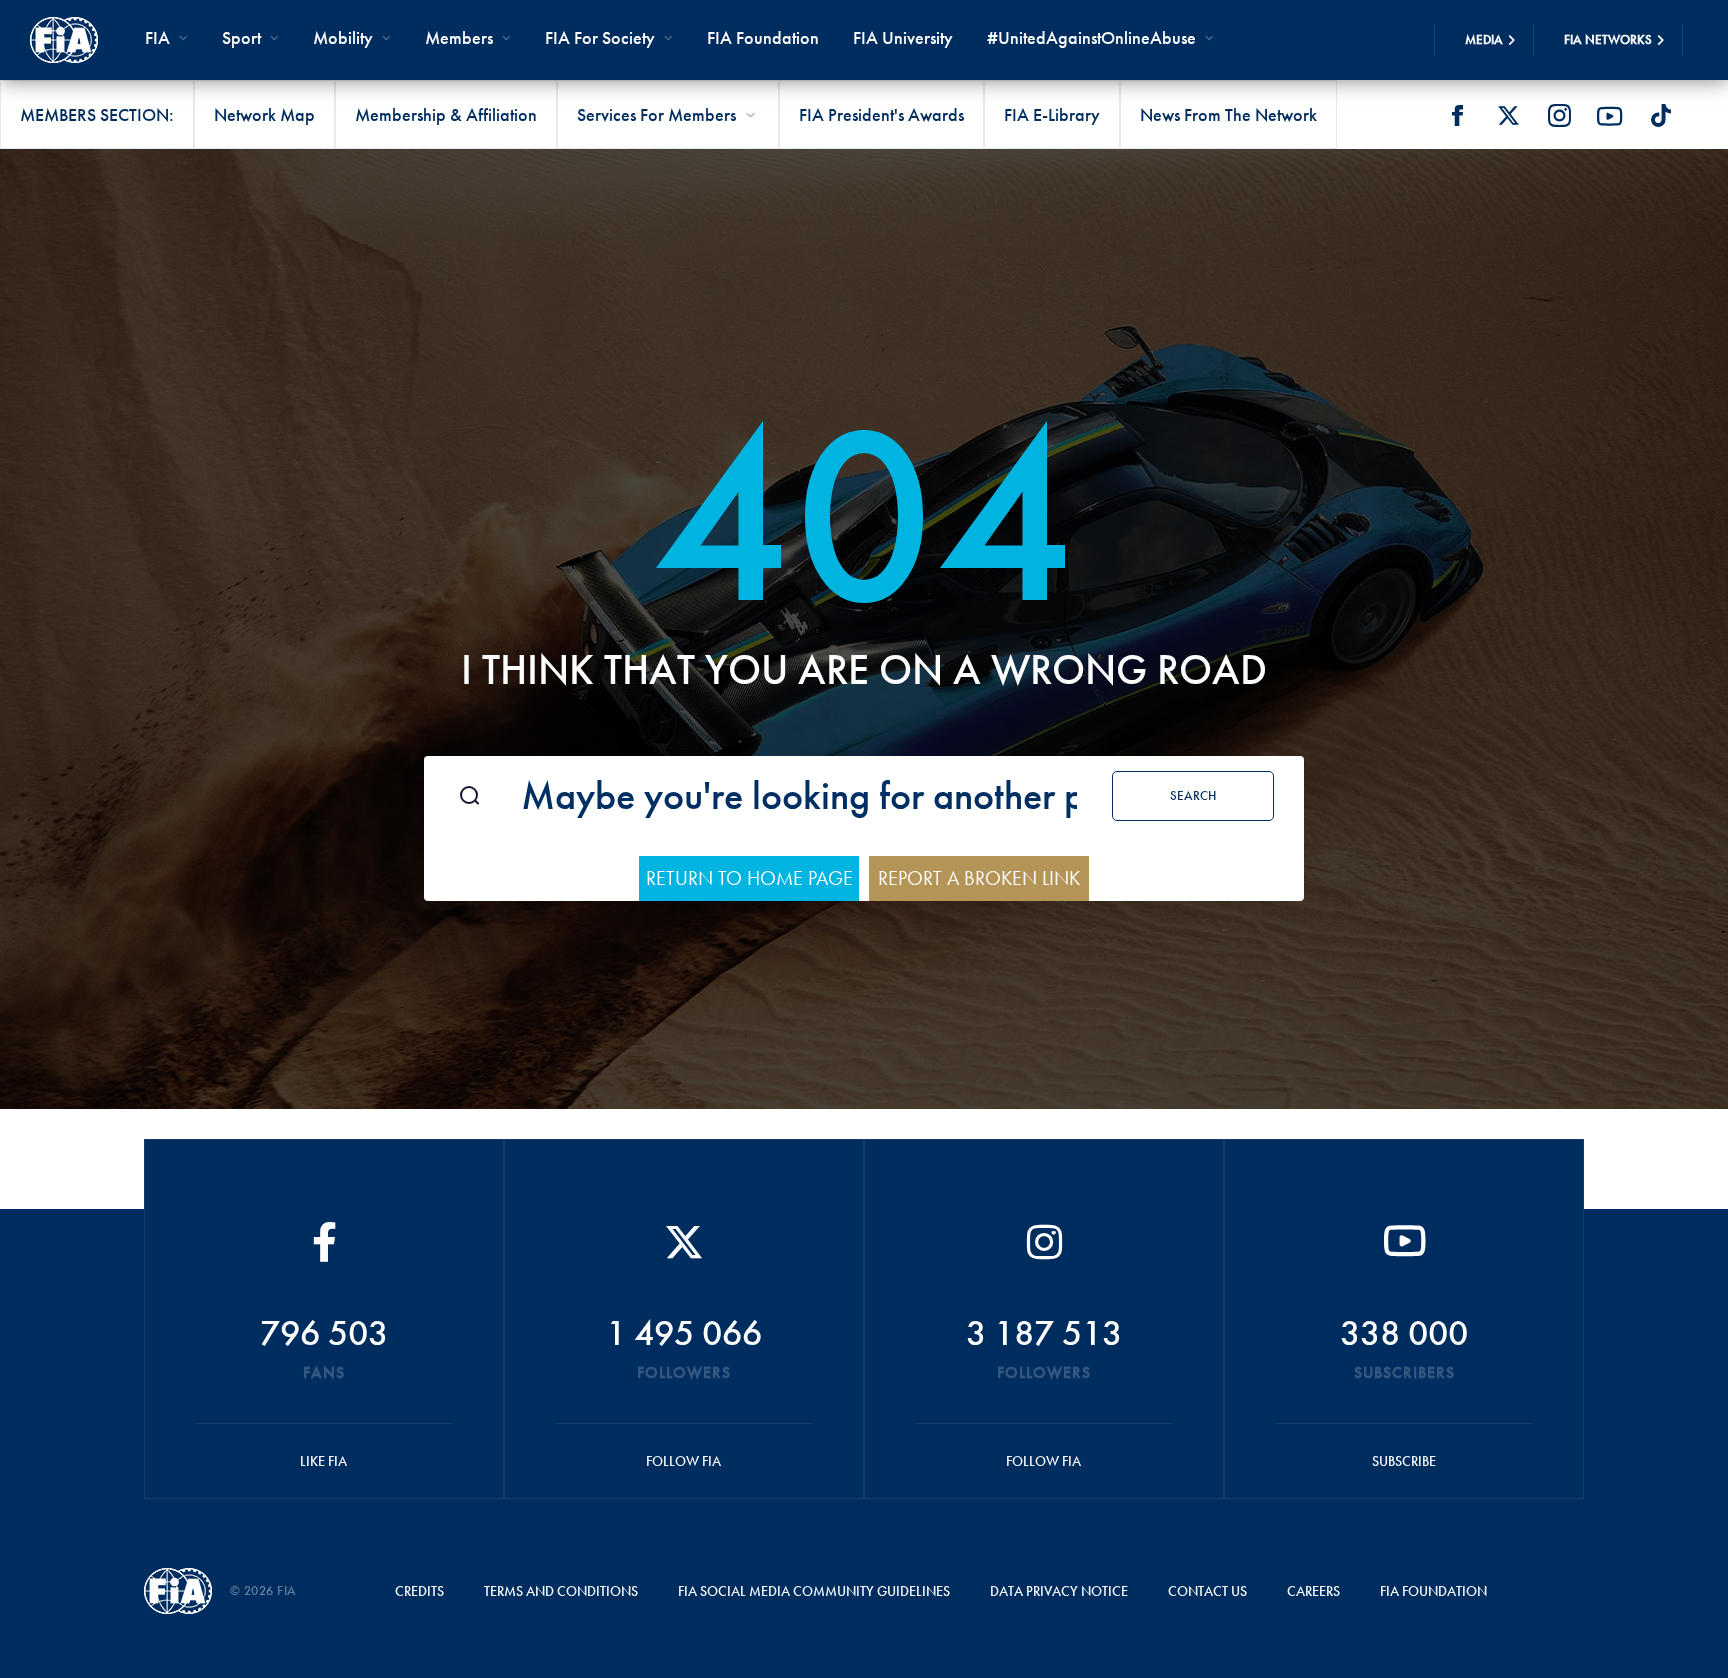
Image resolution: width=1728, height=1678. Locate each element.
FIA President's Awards (881, 114)
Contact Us (1207, 1591)
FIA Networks (1608, 39)
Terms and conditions (561, 1591)
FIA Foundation (763, 37)
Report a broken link (979, 878)
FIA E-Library (1052, 114)
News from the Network (1228, 114)
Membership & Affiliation (446, 114)
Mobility (343, 37)
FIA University (903, 37)
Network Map (264, 114)
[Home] (64, 40)
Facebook (1457, 116)
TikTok (1661, 116)
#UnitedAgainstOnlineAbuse (1091, 37)
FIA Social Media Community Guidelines (814, 1591)
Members (459, 37)
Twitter (1508, 116)
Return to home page (749, 878)
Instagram (1559, 116)
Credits (419, 1591)
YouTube (1610, 116)
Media (1484, 39)
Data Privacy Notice (1059, 1591)
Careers (1313, 1591)
